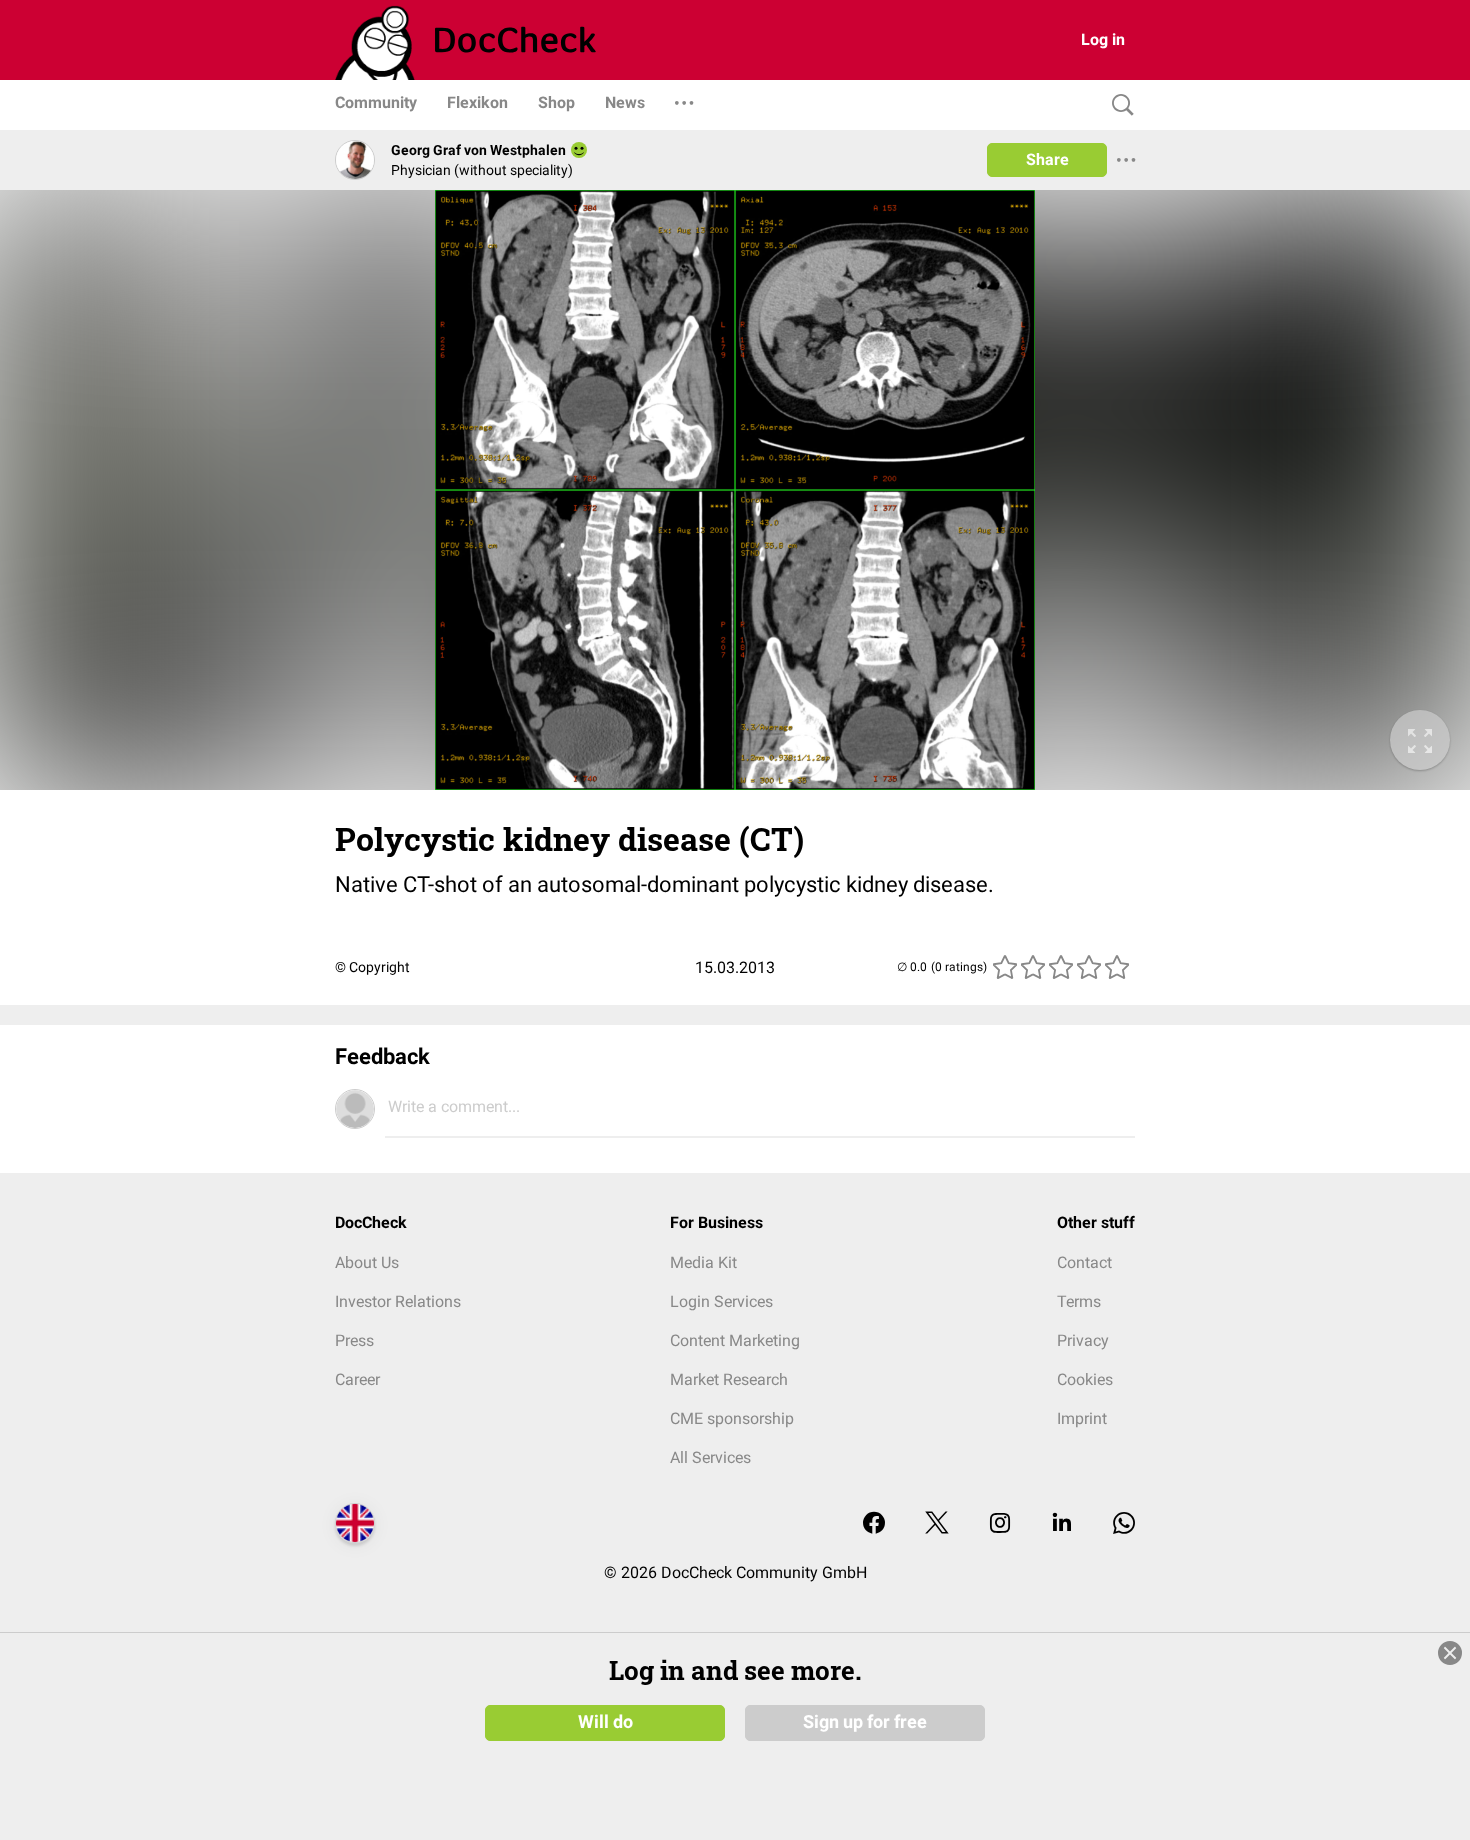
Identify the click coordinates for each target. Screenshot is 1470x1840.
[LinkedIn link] (1062, 1524)
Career (357, 1379)
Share (1047, 159)
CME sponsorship (732, 1418)
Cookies (1085, 1379)
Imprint (1082, 1418)
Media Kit (703, 1262)
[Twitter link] (937, 1524)
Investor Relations (398, 1301)
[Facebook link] (874, 1524)
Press (354, 1340)
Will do (605, 1722)
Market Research (729, 1379)
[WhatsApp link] (1124, 1524)
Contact (1084, 1262)
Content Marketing (735, 1340)
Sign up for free (865, 1722)
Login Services (721, 1301)
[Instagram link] (1000, 1524)
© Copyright (372, 967)
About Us (367, 1262)
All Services (710, 1457)
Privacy (1083, 1340)
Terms (1079, 1301)
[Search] (1118, 105)
